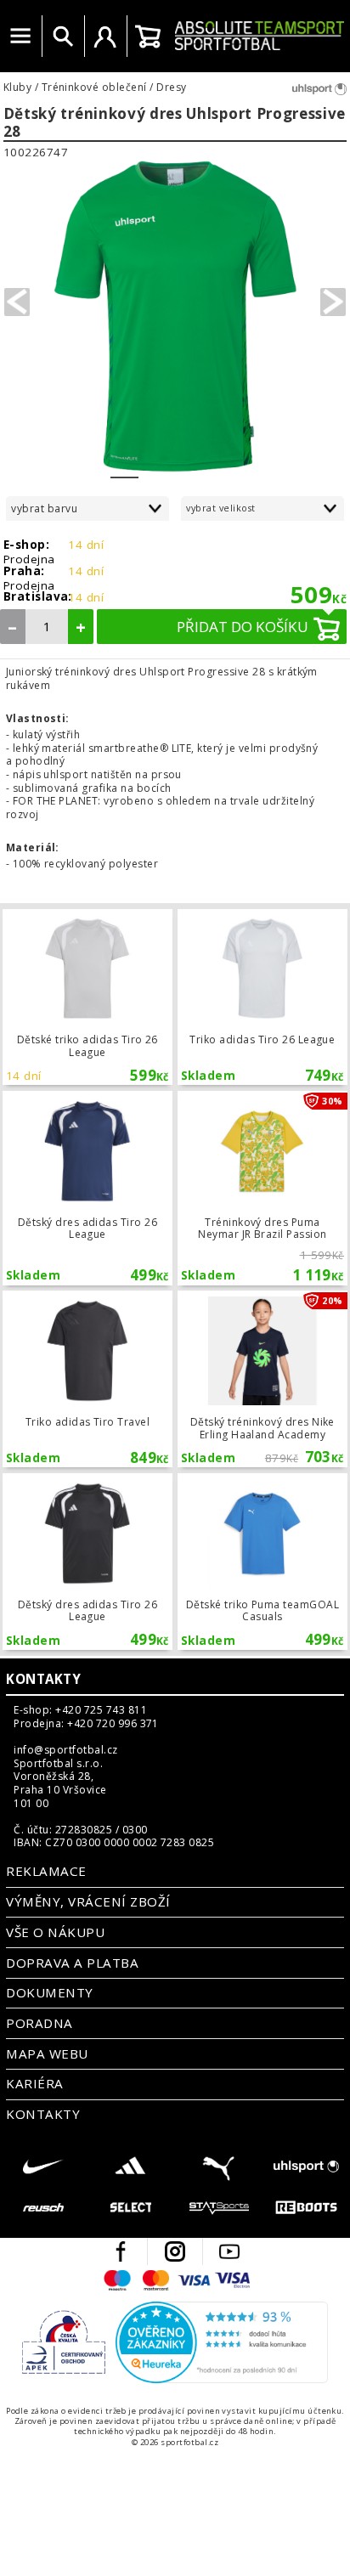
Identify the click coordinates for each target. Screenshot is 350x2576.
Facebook (121, 2251)
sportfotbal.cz (259, 36)
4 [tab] (209, 466)
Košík (148, 37)
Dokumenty (49, 1992)
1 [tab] (124, 466)
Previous (17, 302)
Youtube (229, 2251)
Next (333, 302)
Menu (20, 37)
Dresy (171, 88)
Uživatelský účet (105, 37)
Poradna (39, 2023)
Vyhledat (63, 37)
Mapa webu (47, 2053)
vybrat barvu (44, 508)
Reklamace (46, 1871)
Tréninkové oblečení (94, 88)
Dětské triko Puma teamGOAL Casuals (262, 1562)
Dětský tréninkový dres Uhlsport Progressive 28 (175, 123)
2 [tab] (152, 466)
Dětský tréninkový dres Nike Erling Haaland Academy (262, 1379)
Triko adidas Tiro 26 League (262, 997)
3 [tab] (181, 466)
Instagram (175, 2251)
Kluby (17, 88)
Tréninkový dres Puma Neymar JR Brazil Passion (262, 1188)
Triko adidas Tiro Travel (87, 1379)
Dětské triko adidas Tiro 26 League (87, 997)
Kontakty (43, 1679)
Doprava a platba (72, 1963)
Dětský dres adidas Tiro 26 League (87, 1188)
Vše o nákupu (55, 1932)
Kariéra (34, 2083)
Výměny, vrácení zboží (88, 1901)
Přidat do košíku (243, 627)
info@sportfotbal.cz (65, 1750)
